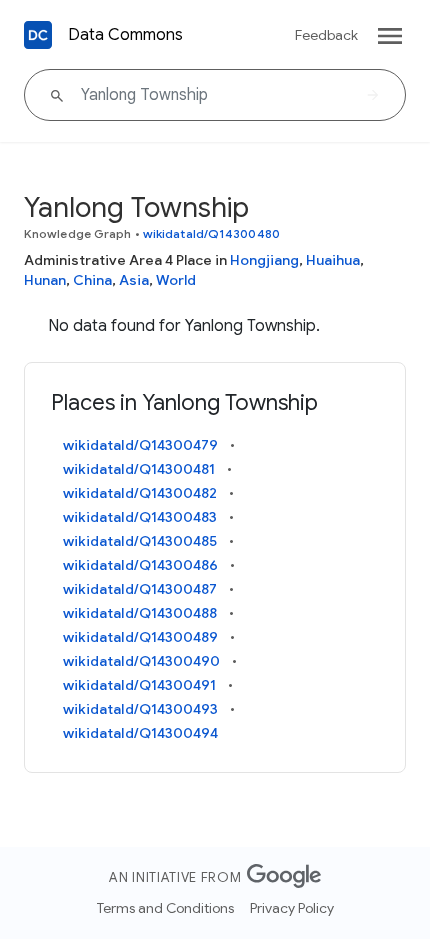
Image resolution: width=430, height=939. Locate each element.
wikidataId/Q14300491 (139, 685)
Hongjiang (264, 260)
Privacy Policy (292, 908)
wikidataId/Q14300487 (140, 589)
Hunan (45, 280)
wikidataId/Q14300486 (140, 565)
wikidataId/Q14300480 (211, 233)
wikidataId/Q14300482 (140, 493)
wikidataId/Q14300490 (141, 661)
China (92, 280)
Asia (134, 280)
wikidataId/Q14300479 (140, 445)
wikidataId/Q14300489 (140, 637)
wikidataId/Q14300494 (140, 733)
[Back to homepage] (38, 35)
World (176, 280)
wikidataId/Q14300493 (140, 709)
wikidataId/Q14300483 (140, 517)
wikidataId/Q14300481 (139, 469)
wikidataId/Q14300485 (140, 541)
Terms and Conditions (165, 908)
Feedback (326, 35)
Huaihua (333, 260)
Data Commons (125, 35)
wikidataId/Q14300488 (140, 613)
